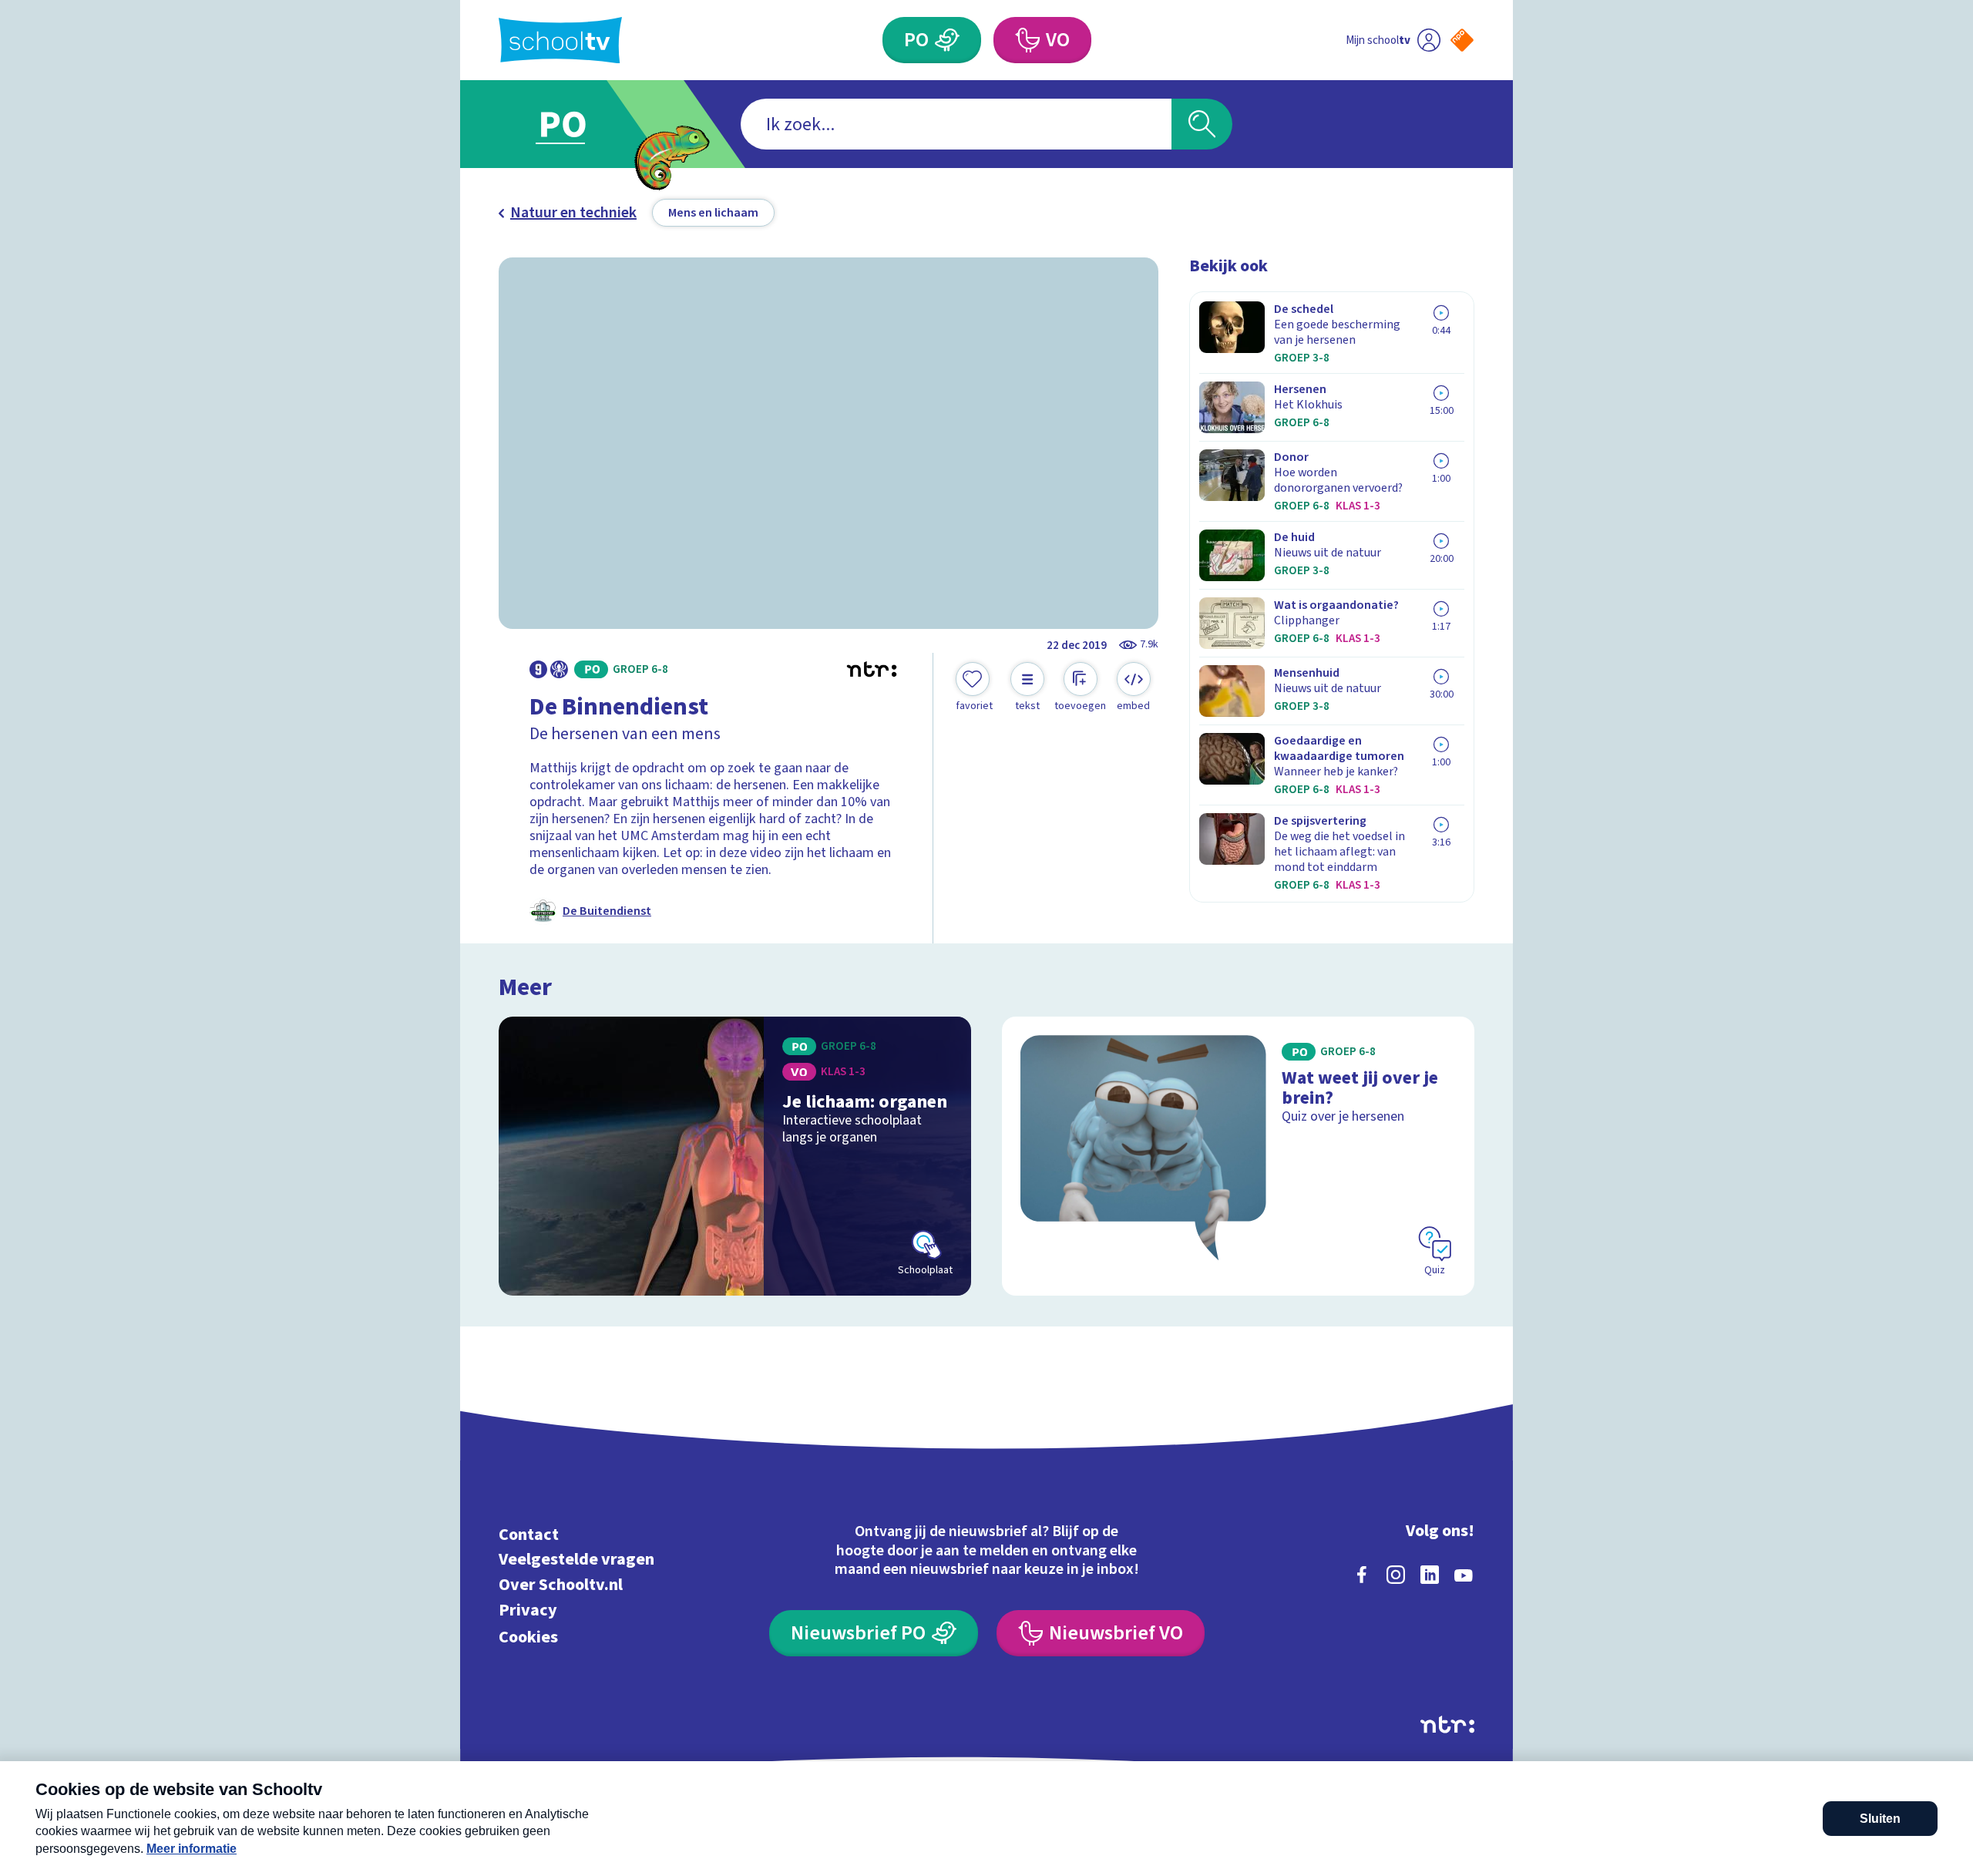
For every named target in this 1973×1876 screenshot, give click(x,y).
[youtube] (1464, 1575)
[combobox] (956, 124)
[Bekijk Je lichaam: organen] (735, 1156)
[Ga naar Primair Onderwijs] (576, 124)
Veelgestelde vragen (576, 1560)
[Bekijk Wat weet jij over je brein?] (1238, 1156)
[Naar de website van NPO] (1462, 40)
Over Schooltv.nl (561, 1585)
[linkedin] (1430, 1575)
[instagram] (1396, 1575)
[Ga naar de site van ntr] (1447, 1725)
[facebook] (1362, 1575)
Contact (529, 1534)
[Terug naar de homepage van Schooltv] (560, 40)
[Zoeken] (1202, 124)
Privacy (528, 1610)
